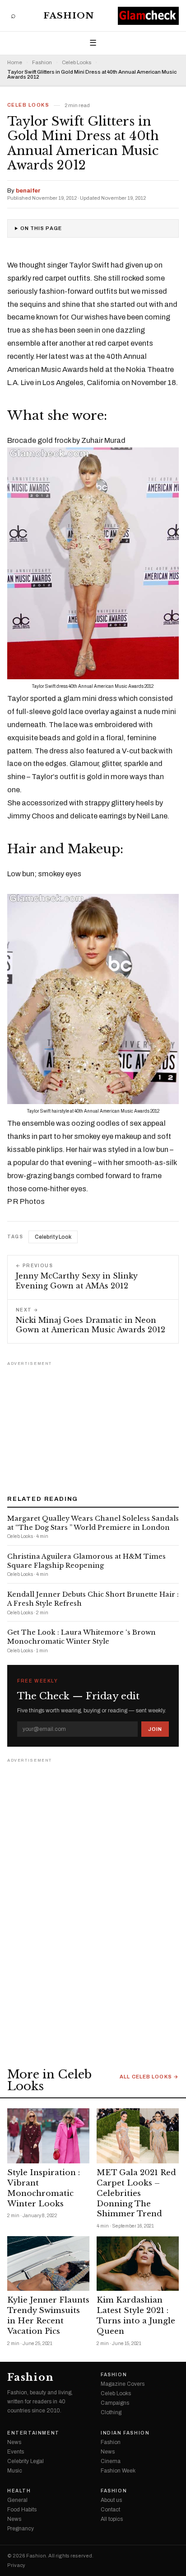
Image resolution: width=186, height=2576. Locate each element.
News (14, 2442)
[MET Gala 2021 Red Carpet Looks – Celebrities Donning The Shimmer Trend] (138, 2136)
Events (16, 2452)
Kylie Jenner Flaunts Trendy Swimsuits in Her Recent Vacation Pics (48, 2316)
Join (155, 1729)
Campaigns (115, 2403)
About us (111, 2500)
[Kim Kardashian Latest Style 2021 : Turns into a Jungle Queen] (138, 2263)
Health (19, 2491)
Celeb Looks (77, 63)
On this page (41, 228)
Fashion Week (118, 2471)
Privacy (16, 2565)
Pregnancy (21, 2529)
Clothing (111, 2412)
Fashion (69, 16)
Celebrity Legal (26, 2461)
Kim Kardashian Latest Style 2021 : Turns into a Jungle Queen (136, 2316)
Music (15, 2471)
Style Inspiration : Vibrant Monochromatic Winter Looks (44, 2188)
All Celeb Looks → (149, 2077)
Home (15, 63)
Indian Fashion (125, 2433)
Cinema (111, 2461)
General (17, 2500)
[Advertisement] (93, 1425)
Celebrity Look (53, 1237)
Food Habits (22, 2510)
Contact (110, 2510)
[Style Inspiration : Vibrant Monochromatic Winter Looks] (48, 2136)
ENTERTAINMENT (33, 2433)
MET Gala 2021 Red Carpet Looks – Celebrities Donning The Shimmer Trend (136, 2193)
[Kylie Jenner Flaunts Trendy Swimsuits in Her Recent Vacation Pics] (48, 2263)
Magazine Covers (123, 2384)
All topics (112, 2519)
